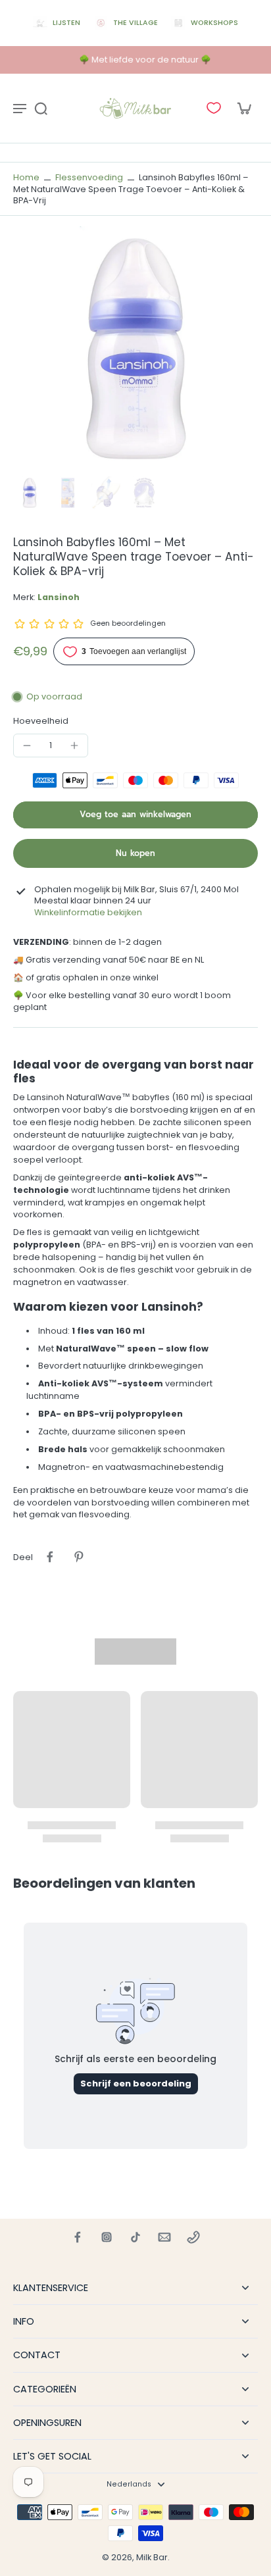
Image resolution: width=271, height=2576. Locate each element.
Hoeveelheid (41, 721)
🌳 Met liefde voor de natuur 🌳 (136, 60)
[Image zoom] (135, 349)
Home (26, 177)
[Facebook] (78, 2237)
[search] (41, 108)
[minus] (27, 745)
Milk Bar (152, 2557)
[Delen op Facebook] (50, 1557)
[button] (135, 815)
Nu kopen (135, 853)
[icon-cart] (243, 108)
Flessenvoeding (89, 177)
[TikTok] (135, 2237)
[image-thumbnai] (30, 493)
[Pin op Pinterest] (79, 1557)
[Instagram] (107, 2237)
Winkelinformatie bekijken (88, 912)
